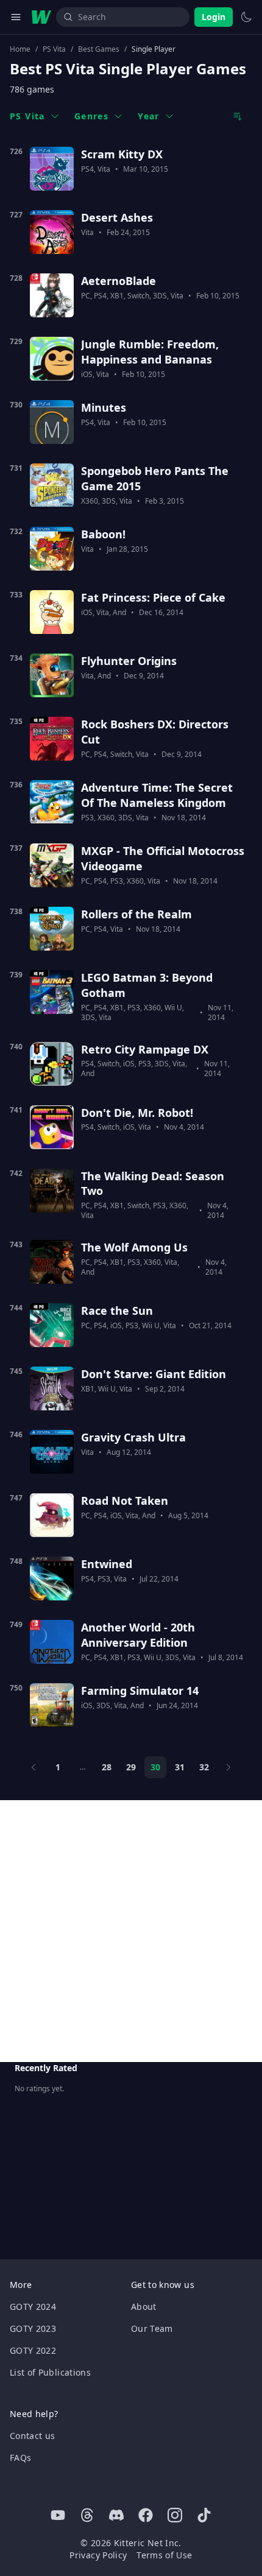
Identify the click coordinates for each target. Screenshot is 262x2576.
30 (155, 1767)
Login (214, 17)
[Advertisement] (131, 1931)
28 (107, 1767)
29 (131, 1767)
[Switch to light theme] (246, 17)
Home (20, 49)
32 (204, 1767)
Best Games (99, 49)
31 (180, 1767)
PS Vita (54, 49)
